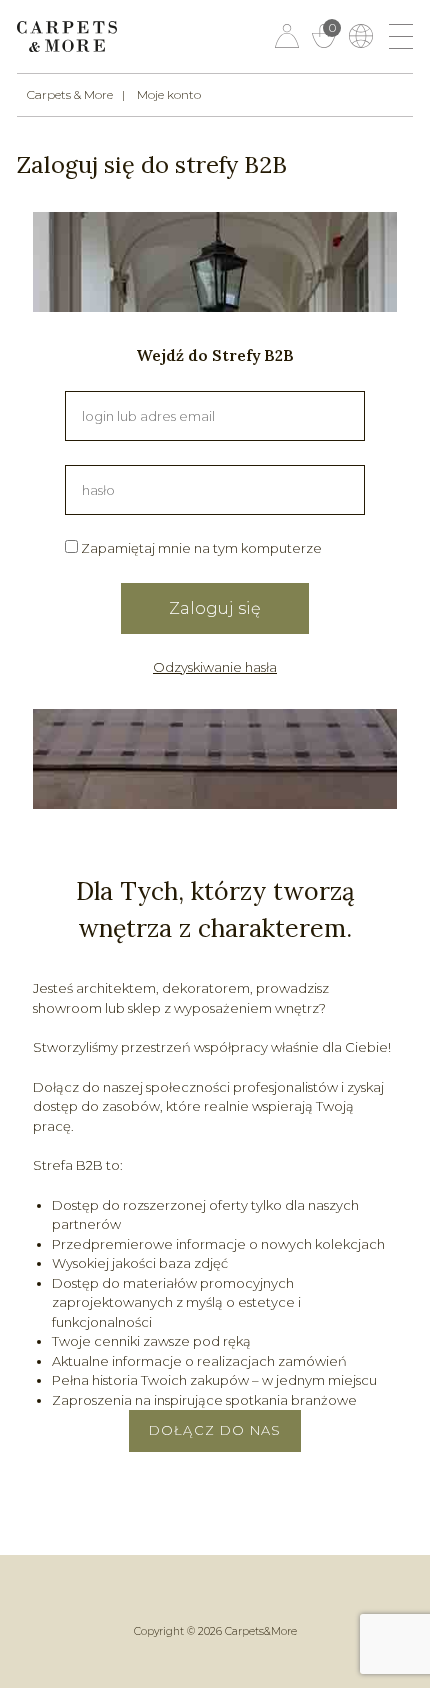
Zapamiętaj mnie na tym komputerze (200, 548)
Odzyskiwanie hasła (215, 667)
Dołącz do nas (215, 1430)
